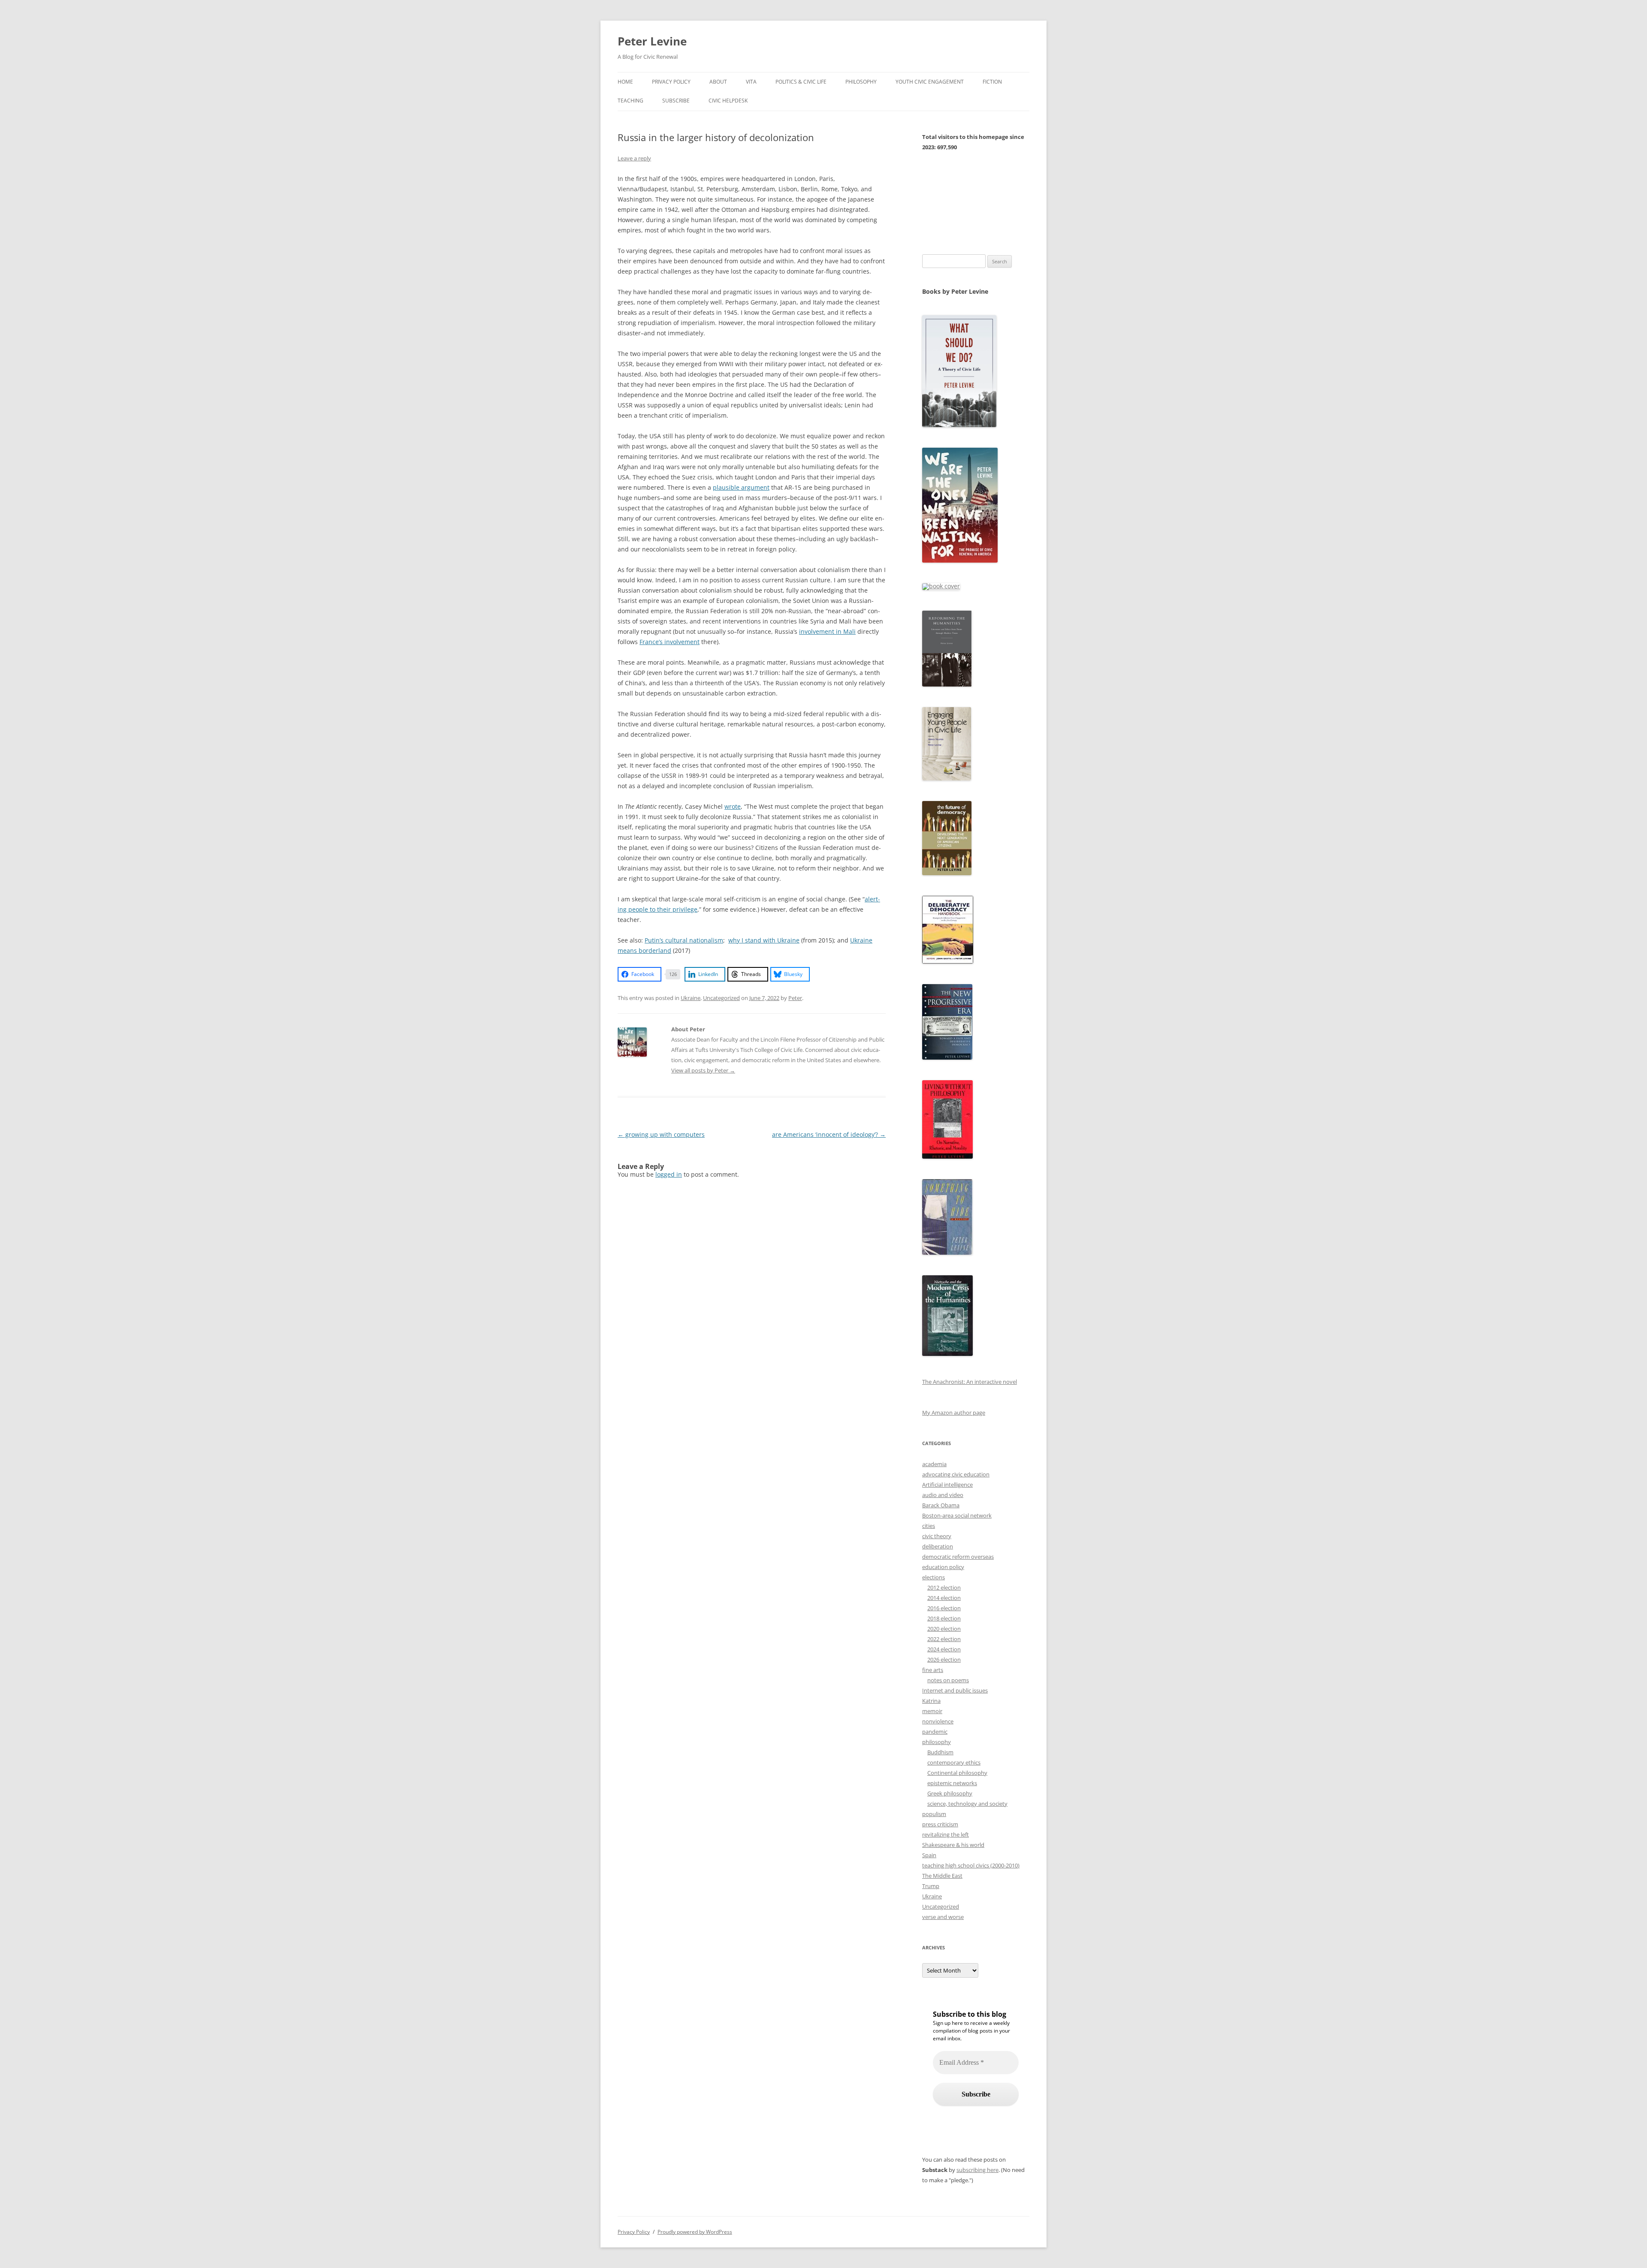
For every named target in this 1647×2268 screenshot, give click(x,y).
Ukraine (691, 998)
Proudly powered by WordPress (695, 2232)
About (718, 82)
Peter (795, 998)
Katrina (931, 1701)
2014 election (944, 1598)
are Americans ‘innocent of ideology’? (829, 1134)
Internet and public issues (955, 1690)
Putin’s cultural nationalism (684, 940)
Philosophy (861, 82)
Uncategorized (721, 998)
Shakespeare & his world (953, 1845)
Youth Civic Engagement (930, 82)
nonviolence (938, 1721)
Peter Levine (652, 41)
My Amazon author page (954, 1413)
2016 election (944, 1608)
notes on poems (948, 1680)
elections (934, 1577)
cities (929, 1526)
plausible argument (741, 487)
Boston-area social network (957, 1515)
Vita (751, 82)
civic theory (937, 1536)
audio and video (943, 1495)
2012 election (944, 1587)
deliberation (938, 1546)
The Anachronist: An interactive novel (970, 1382)
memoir (932, 1711)
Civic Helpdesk (728, 101)
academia (934, 1464)
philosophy (937, 1742)
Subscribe (676, 101)
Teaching (630, 101)
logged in (669, 1174)
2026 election (944, 1660)
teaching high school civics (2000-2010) (971, 1865)
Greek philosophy (950, 1793)
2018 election (944, 1618)
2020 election (944, 1629)
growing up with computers (661, 1134)
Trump (931, 1886)
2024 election (944, 1649)
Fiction (992, 82)
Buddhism (940, 1752)
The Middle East (942, 1876)
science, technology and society (967, 1804)
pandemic (935, 1732)
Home (625, 82)
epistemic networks (952, 1783)
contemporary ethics (954, 1762)
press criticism (940, 1824)
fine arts (933, 1670)
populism (934, 1814)
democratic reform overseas (958, 1557)
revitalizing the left (946, 1834)
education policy (943, 1567)
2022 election (944, 1639)
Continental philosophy (957, 1773)
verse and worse (943, 1917)
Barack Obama (941, 1505)
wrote (733, 806)
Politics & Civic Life (801, 82)
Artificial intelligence (947, 1485)
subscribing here (977, 2170)
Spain (929, 1855)
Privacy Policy (671, 82)
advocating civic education (956, 1474)
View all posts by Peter (703, 1070)
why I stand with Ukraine (764, 940)
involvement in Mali (827, 631)
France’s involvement (670, 642)
